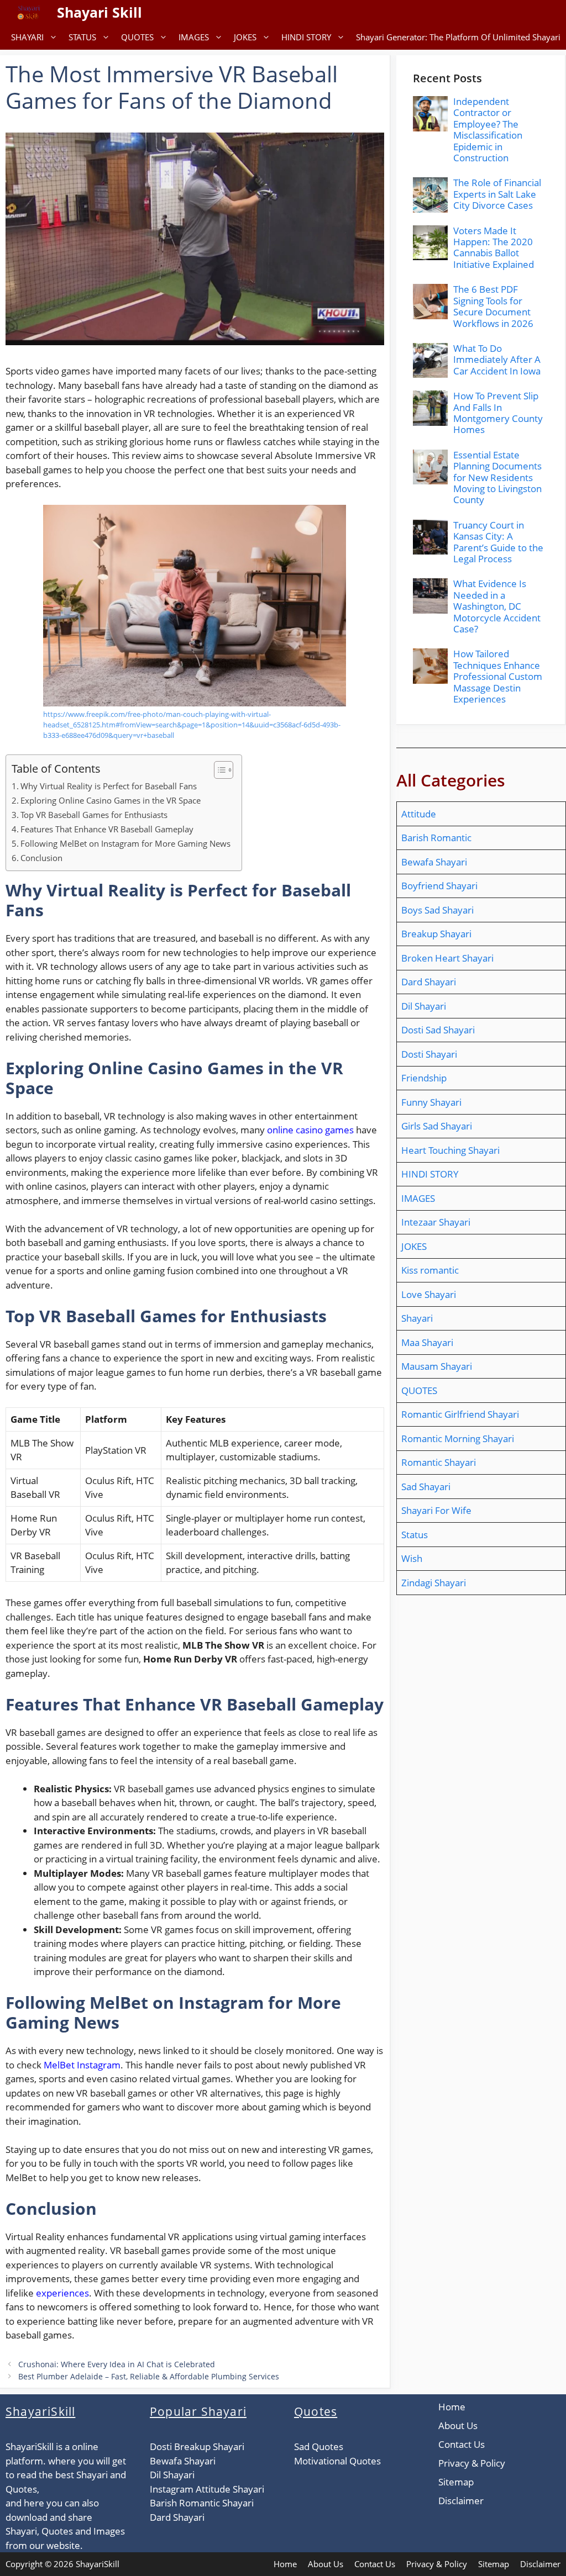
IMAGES (194, 37)
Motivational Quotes (337, 2461)
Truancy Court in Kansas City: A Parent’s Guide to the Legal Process (498, 542)
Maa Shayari (427, 1342)
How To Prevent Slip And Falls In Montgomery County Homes (498, 413)
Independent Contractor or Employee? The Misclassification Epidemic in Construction (488, 130)
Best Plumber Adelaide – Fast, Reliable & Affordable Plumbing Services (149, 2376)
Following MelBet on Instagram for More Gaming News (125, 843)
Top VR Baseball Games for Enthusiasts (94, 815)
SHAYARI (27, 37)
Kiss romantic (430, 1270)
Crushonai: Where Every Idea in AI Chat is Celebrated (117, 2364)
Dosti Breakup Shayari (197, 2446)
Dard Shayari (429, 982)
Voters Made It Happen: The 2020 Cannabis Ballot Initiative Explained (494, 247)
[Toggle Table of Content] (218, 770)
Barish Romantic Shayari (202, 2503)
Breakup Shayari (436, 934)
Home (452, 2407)
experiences (62, 2293)
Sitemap (456, 2482)
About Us (458, 2425)
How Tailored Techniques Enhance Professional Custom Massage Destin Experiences (498, 676)
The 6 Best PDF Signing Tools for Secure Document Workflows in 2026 (493, 306)
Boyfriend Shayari (439, 886)
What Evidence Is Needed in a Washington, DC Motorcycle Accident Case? (497, 606)
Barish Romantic (436, 838)
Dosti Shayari (429, 1054)
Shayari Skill (99, 12)
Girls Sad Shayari (437, 1126)
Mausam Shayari (437, 1366)
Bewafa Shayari (434, 862)
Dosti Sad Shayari (438, 1030)
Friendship (424, 1078)
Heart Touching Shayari (450, 1150)
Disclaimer (461, 2501)
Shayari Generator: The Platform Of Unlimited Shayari (458, 37)
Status (415, 1535)
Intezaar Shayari (436, 1222)
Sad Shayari (426, 1487)
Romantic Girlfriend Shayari (460, 1414)
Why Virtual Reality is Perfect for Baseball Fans (109, 786)
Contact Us (462, 2444)
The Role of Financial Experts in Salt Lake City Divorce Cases (497, 194)
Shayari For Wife (436, 1510)
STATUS (82, 37)
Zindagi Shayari (434, 1583)
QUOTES (137, 37)
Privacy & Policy (472, 2463)
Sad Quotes (319, 2446)
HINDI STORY (306, 37)
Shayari (417, 1318)
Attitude (419, 814)
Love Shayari (429, 1294)
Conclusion (41, 858)
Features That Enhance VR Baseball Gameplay (107, 829)
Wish (412, 1558)
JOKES (245, 37)
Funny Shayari (431, 1102)
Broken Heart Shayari (447, 958)
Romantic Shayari (439, 1462)
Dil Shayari (424, 1006)
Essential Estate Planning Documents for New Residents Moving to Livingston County (497, 477)
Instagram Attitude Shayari (207, 2489)
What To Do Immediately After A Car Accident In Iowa (497, 360)
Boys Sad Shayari (437, 910)
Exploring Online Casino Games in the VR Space (111, 800)
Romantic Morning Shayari (458, 1439)
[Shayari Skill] (28, 12)
